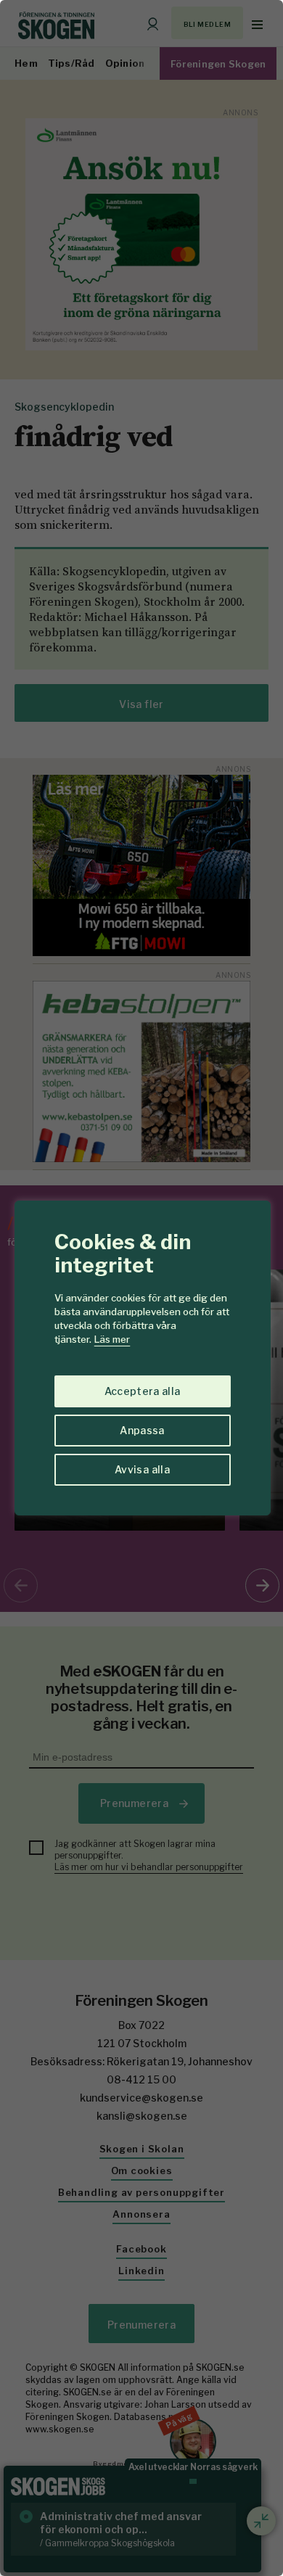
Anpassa (142, 1430)
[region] (141, 1288)
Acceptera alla (143, 1391)
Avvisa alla (142, 1469)
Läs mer (112, 1339)
